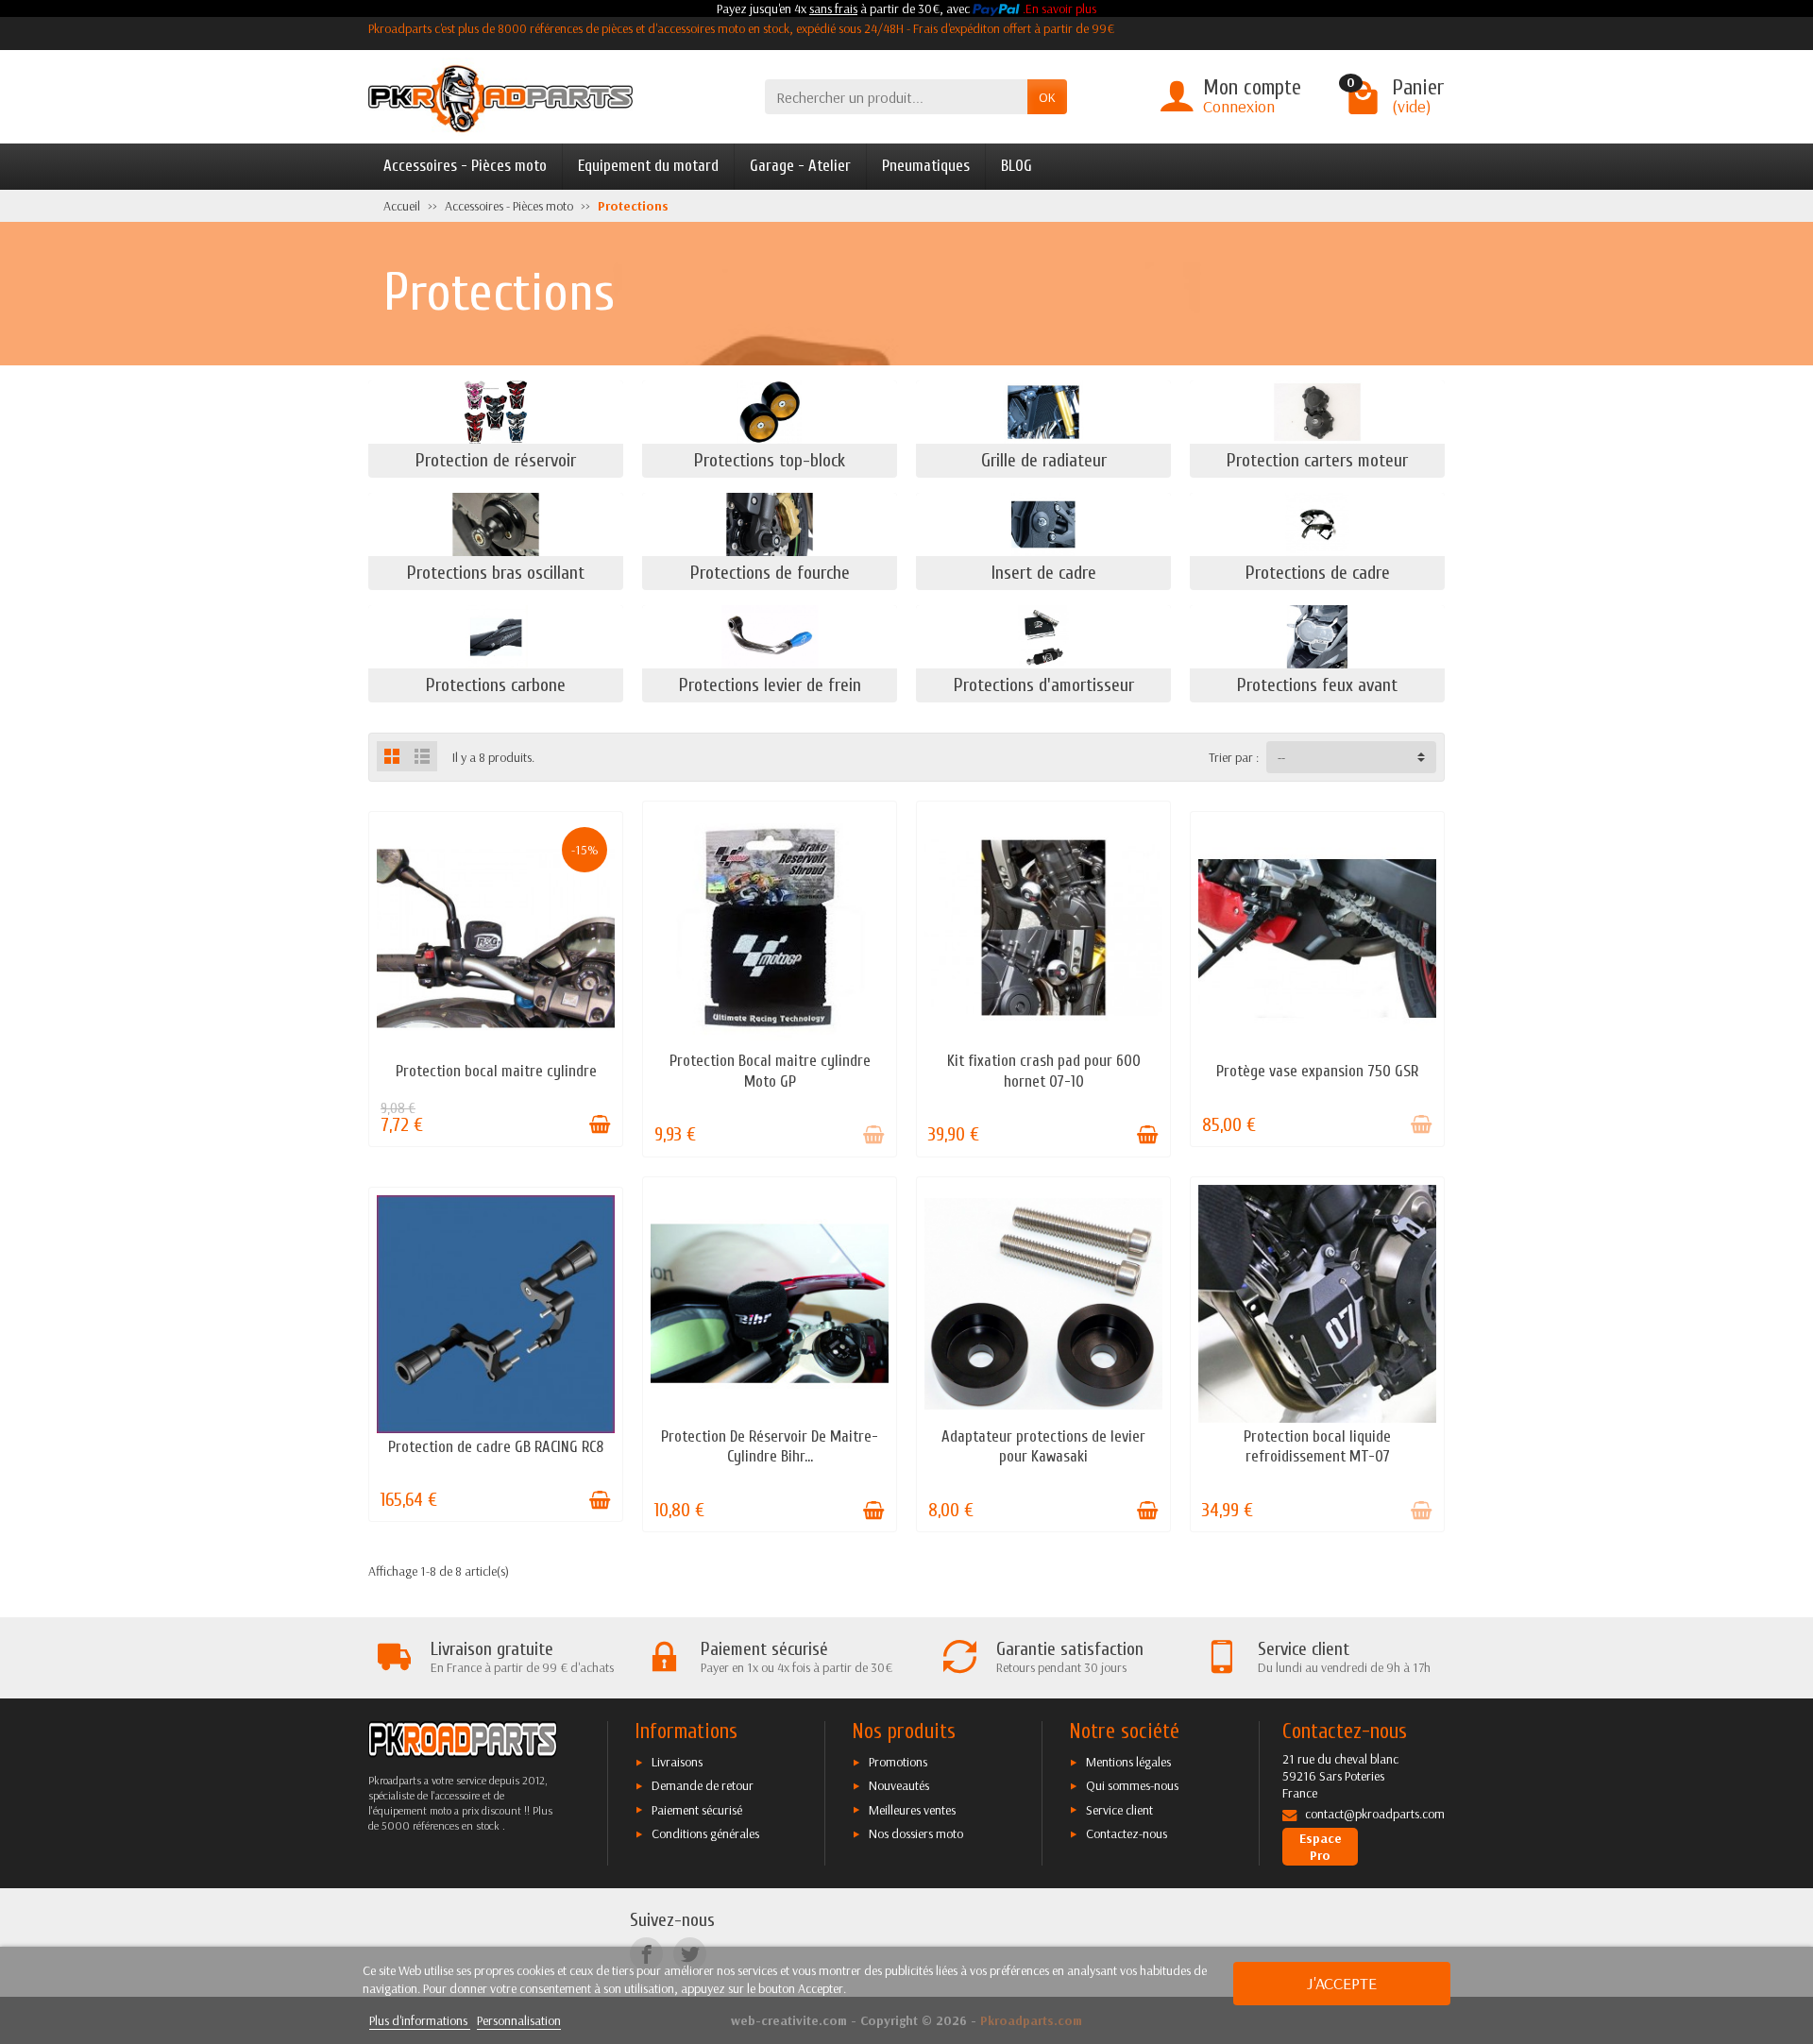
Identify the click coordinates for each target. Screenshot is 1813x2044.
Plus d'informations (420, 2020)
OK (1047, 97)
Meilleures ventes (912, 1810)
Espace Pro (1321, 1847)
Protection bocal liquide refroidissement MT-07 (1317, 1447)
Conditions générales (705, 1833)
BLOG (1017, 166)
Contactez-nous (1127, 1833)
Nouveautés (899, 1785)
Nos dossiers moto (916, 1833)
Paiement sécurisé (697, 1810)
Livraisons (677, 1762)
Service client (1119, 1810)
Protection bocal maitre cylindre (496, 1071)
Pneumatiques (926, 166)
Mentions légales (1128, 1762)
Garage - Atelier (800, 166)
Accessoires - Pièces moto (465, 166)
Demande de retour (703, 1785)
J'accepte (1342, 1983)
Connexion (1239, 106)
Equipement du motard (648, 166)
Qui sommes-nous (1132, 1785)
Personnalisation (519, 2020)
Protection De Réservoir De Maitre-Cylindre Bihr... (770, 1447)
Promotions (898, 1762)
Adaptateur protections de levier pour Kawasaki (1043, 1447)
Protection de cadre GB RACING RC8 (496, 1447)
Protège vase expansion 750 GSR (1317, 1071)
